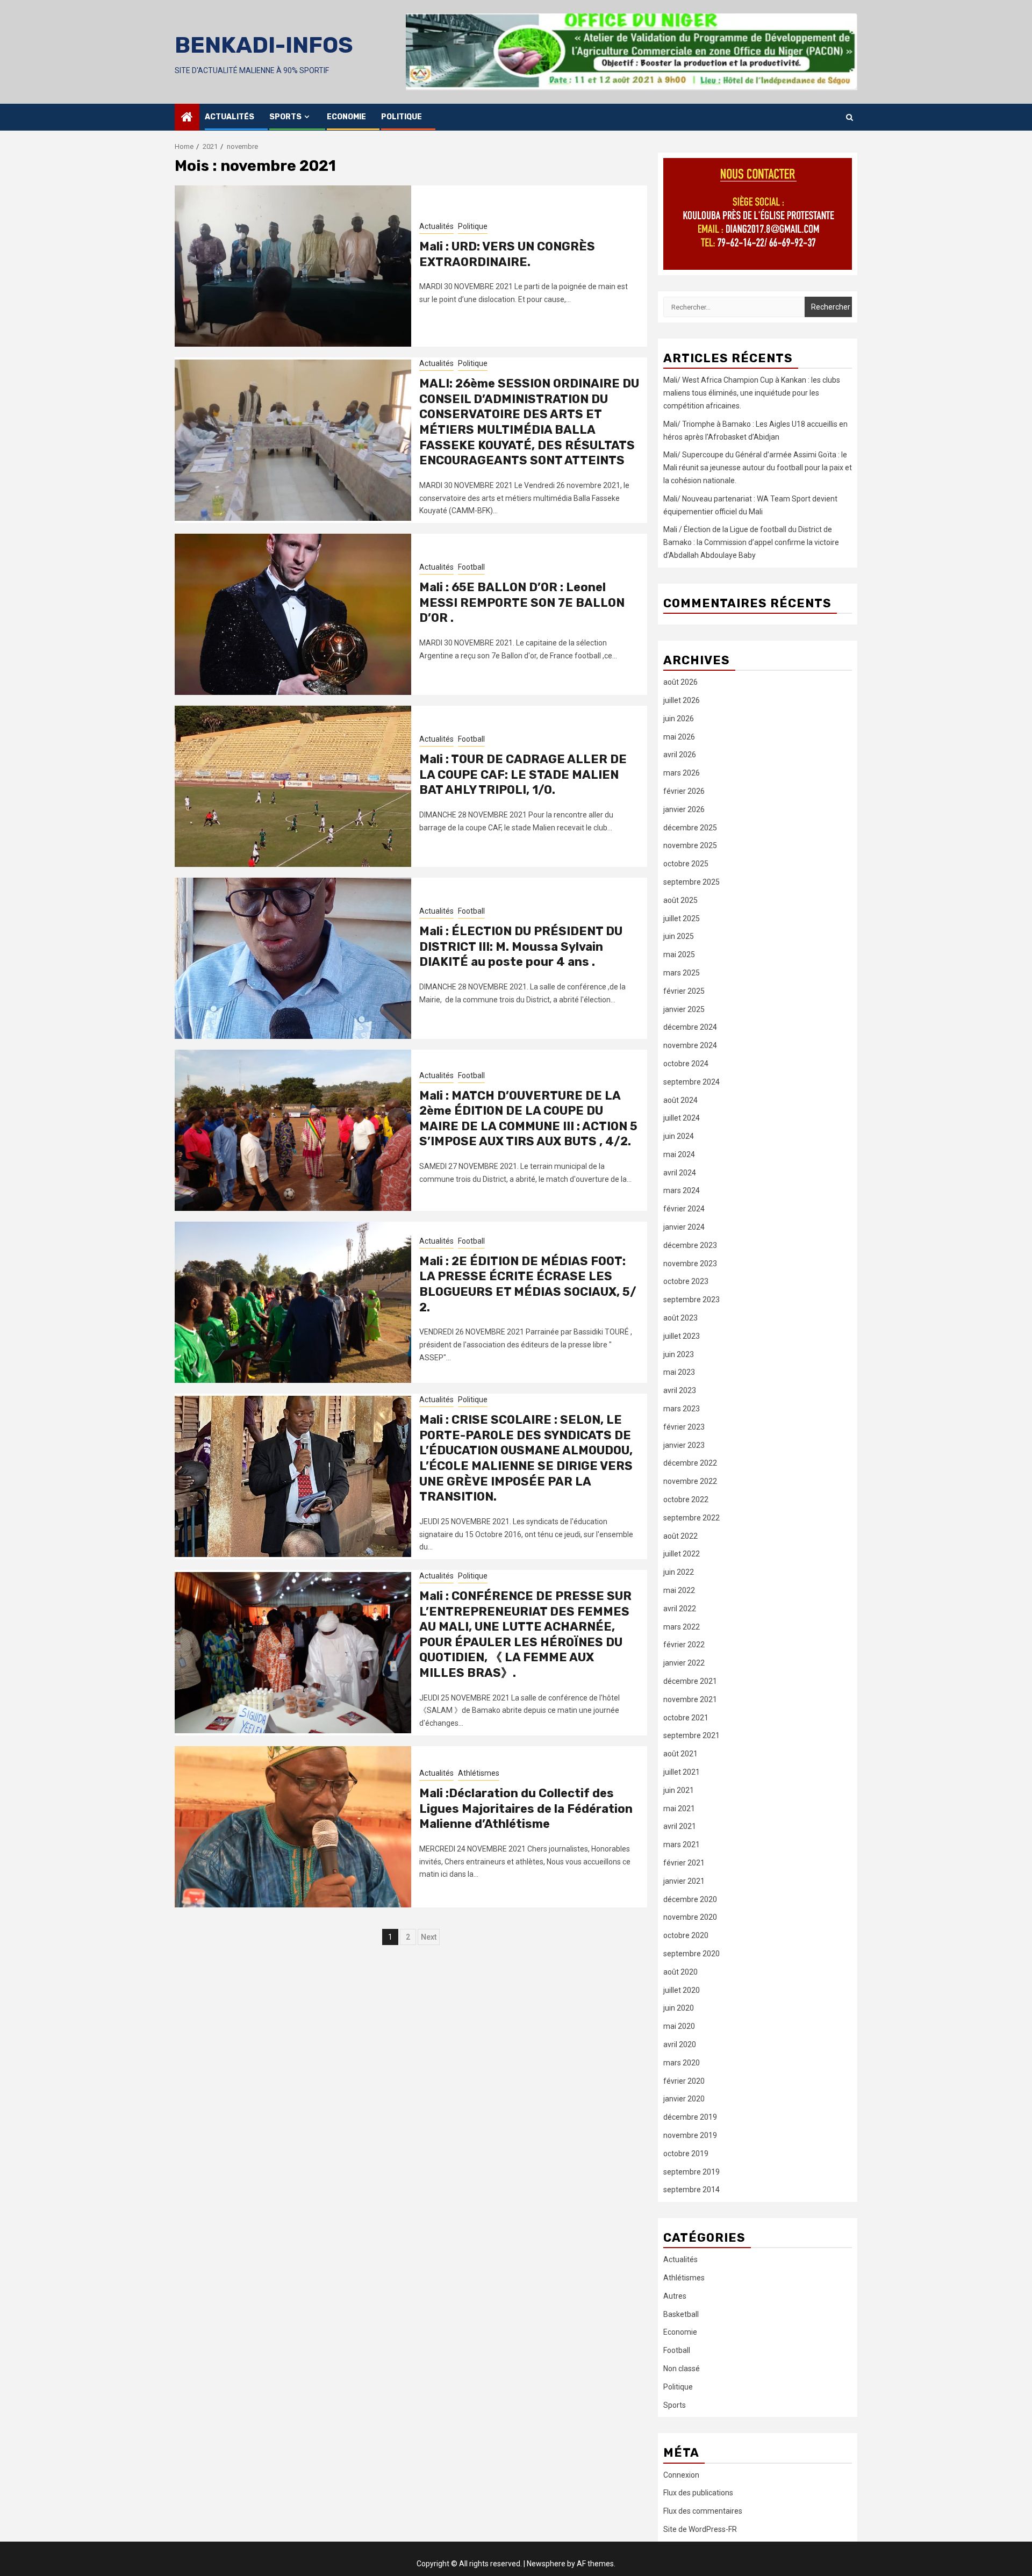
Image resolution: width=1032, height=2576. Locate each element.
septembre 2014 (691, 2190)
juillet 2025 (682, 919)
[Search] (850, 117)
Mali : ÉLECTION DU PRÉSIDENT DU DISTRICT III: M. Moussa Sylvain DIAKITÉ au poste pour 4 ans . (521, 946)
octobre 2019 (686, 2154)
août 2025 (680, 900)
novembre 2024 (690, 1045)
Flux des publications (698, 2493)
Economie (346, 117)
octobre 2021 (686, 1718)
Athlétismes (479, 1773)
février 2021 (684, 1863)
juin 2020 (679, 2008)
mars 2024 (682, 1190)
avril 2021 (680, 1826)
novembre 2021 (690, 1699)
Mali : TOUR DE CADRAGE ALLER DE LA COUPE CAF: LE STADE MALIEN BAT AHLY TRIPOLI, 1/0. (523, 774)
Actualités (230, 117)
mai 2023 (679, 1372)
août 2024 (680, 1100)
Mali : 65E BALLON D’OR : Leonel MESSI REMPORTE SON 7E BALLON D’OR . (522, 602)
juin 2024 (679, 1136)
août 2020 (680, 1972)
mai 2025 (679, 955)
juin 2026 (679, 719)
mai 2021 (679, 1809)
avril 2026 (680, 755)
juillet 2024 (682, 1118)
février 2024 (684, 1209)
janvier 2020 (684, 2099)
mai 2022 (679, 1590)
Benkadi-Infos (264, 45)
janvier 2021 (684, 1881)
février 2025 (684, 991)
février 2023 (684, 1427)
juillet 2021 (682, 1772)
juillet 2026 (682, 700)
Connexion (681, 2475)
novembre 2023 (690, 1264)
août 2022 (680, 1536)
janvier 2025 (684, 1009)
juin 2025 (679, 936)
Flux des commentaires (703, 2511)
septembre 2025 (691, 882)
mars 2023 (682, 1409)
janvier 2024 (684, 1227)
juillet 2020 (682, 1990)
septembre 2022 (691, 1518)
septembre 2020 (691, 1954)
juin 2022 (679, 1572)
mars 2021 (682, 1845)
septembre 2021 (691, 1735)
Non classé (682, 2369)
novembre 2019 (690, 2135)
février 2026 (684, 791)
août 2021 (680, 1754)
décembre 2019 (690, 2117)
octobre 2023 (686, 1281)
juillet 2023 (682, 1336)
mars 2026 (682, 773)
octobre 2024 (686, 1064)
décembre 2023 (690, 1245)
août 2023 (680, 1318)
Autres (675, 2296)
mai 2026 (679, 737)
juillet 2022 (682, 1554)
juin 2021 (679, 1790)
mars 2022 (682, 1627)
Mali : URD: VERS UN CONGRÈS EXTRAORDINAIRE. (507, 254)
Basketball (681, 2314)
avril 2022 (680, 1609)
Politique (402, 117)
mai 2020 (679, 2026)
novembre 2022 (690, 1481)
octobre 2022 (686, 1499)
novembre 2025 (690, 845)
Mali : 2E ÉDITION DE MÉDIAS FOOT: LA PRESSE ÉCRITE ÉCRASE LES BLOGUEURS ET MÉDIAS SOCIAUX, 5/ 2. (528, 1284)
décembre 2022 (690, 1463)
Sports (285, 117)
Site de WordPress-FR (700, 2529)
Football (471, 567)
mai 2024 (679, 1154)
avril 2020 (680, 2044)
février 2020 (684, 2081)
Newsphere (546, 2564)
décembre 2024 (690, 1027)
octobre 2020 (686, 1935)
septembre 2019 (691, 2172)
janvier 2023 (684, 1445)
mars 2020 (682, 2063)
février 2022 (684, 1645)
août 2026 (680, 682)
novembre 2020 (690, 1917)
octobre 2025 (686, 864)
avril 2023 (680, 1390)
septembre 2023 (691, 1300)
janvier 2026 (684, 809)
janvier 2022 (684, 1663)
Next (429, 1937)
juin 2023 (679, 1354)
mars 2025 (682, 973)
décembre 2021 (690, 1681)
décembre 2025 (690, 828)
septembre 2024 (691, 1082)
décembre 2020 (690, 1899)
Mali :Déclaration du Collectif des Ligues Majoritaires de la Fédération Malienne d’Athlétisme (526, 1809)
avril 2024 (680, 1173)
